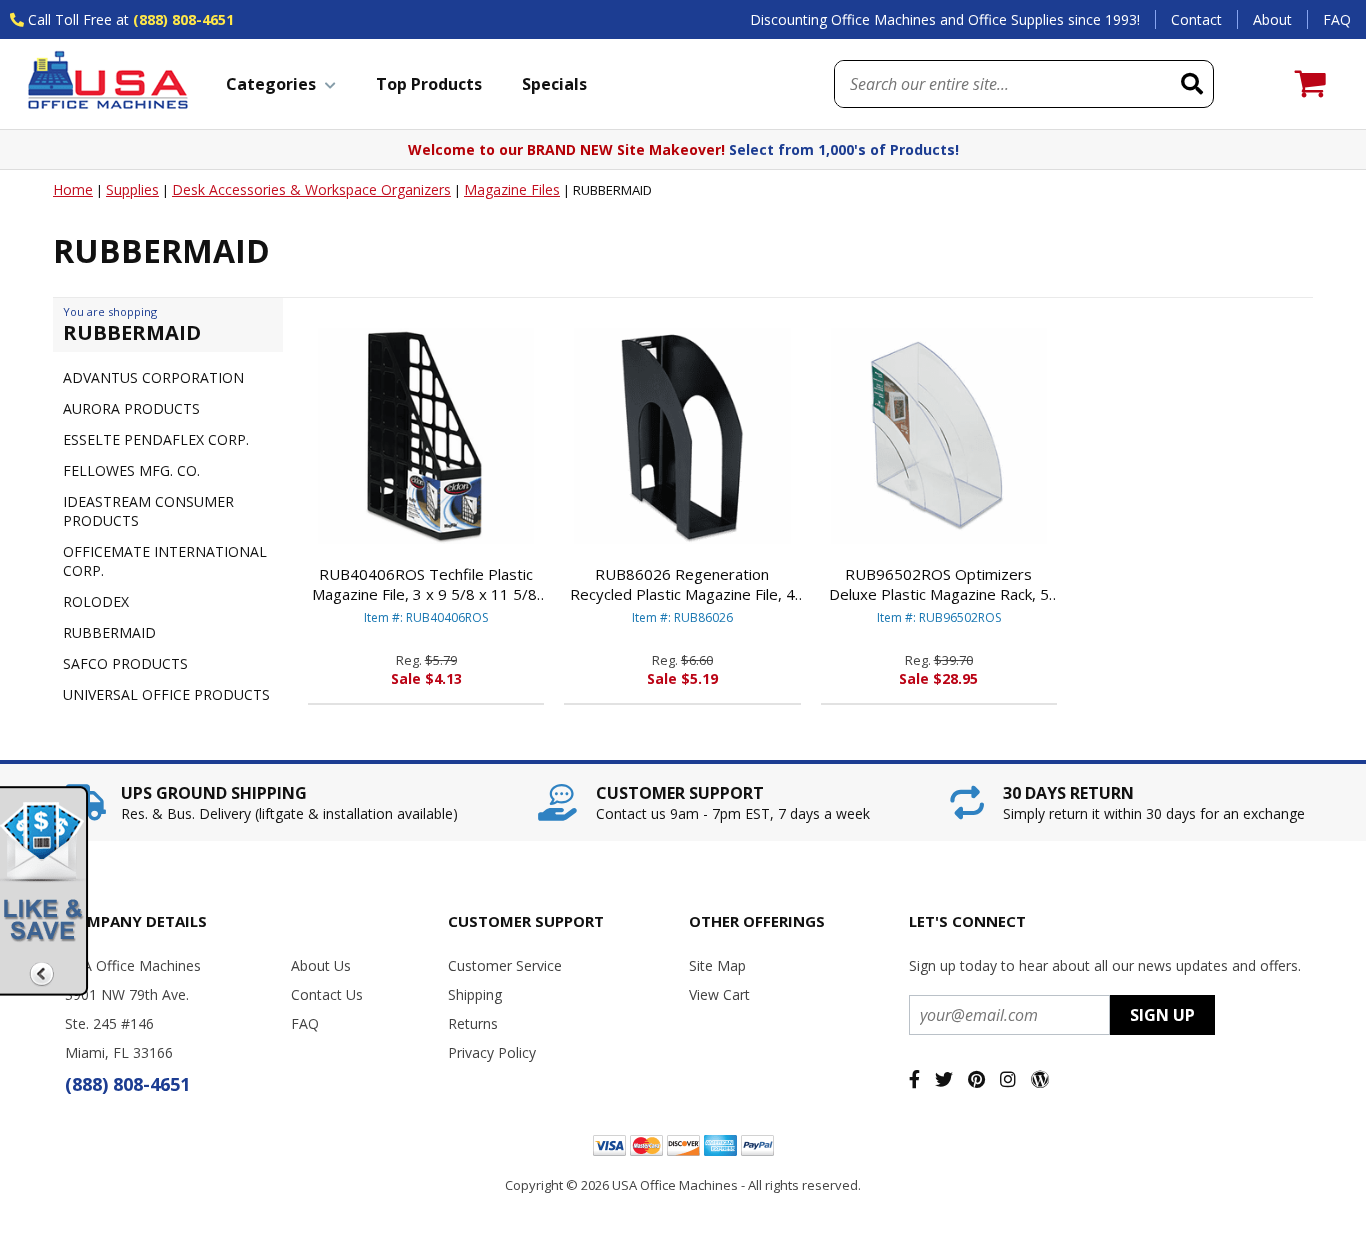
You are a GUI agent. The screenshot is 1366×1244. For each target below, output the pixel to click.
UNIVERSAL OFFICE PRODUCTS (166, 694)
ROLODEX (96, 601)
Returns (473, 1023)
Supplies (132, 189)
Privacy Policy (492, 1052)
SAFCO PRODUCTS (125, 663)
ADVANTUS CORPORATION (153, 377)
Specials (554, 84)
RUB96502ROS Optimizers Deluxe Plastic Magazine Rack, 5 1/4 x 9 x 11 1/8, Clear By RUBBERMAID (939, 584)
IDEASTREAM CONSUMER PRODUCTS (148, 511)
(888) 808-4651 (183, 19)
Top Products (429, 84)
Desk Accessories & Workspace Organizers (311, 189)
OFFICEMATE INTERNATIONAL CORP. (165, 561)
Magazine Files (512, 189)
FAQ (1337, 19)
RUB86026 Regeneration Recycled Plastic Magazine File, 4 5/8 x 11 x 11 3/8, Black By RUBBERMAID (682, 584)
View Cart (719, 994)
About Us (321, 965)
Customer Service (505, 965)
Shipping (475, 994)
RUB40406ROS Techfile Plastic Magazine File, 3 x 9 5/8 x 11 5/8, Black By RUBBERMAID (426, 584)
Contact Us (327, 994)
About (1272, 19)
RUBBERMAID (109, 632)
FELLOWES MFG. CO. (131, 470)
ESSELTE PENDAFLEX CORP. (156, 439)
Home (73, 189)
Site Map (717, 965)
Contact (1196, 19)
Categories (271, 84)
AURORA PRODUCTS (131, 408)
